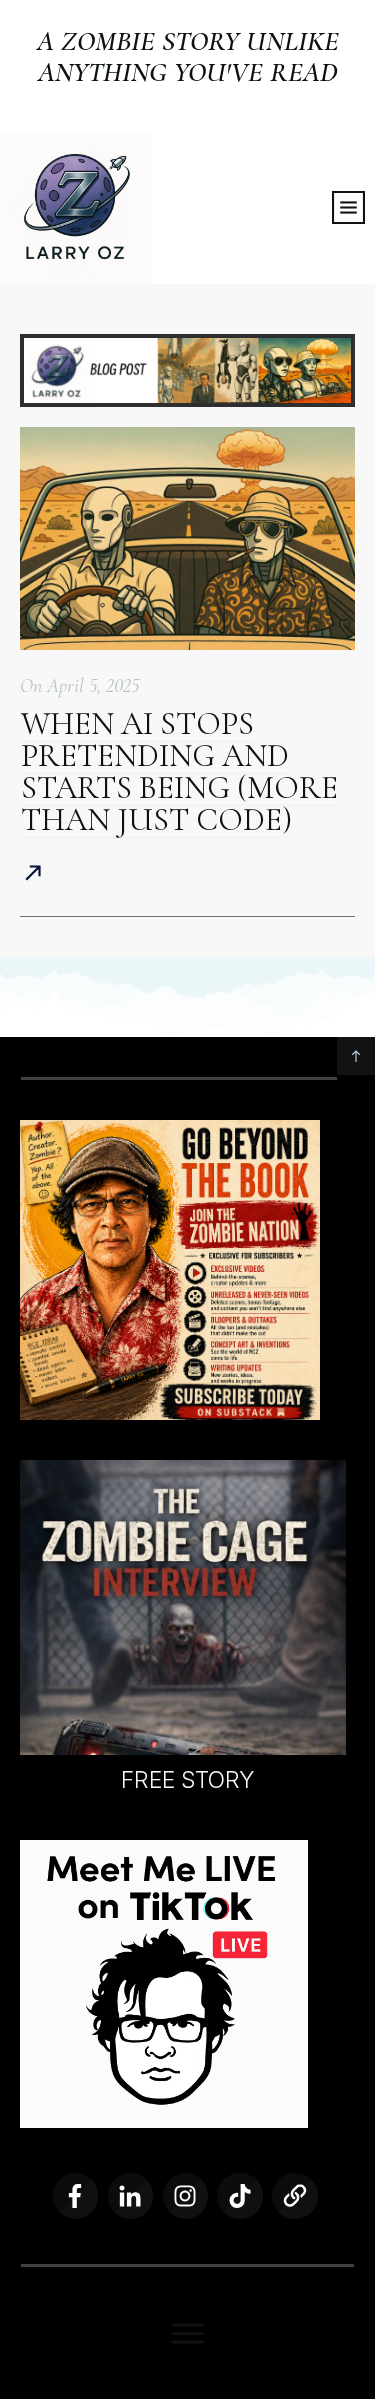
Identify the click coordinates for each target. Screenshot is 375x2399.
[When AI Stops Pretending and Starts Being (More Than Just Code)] (187, 538)
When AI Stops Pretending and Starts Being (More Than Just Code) (179, 771)
